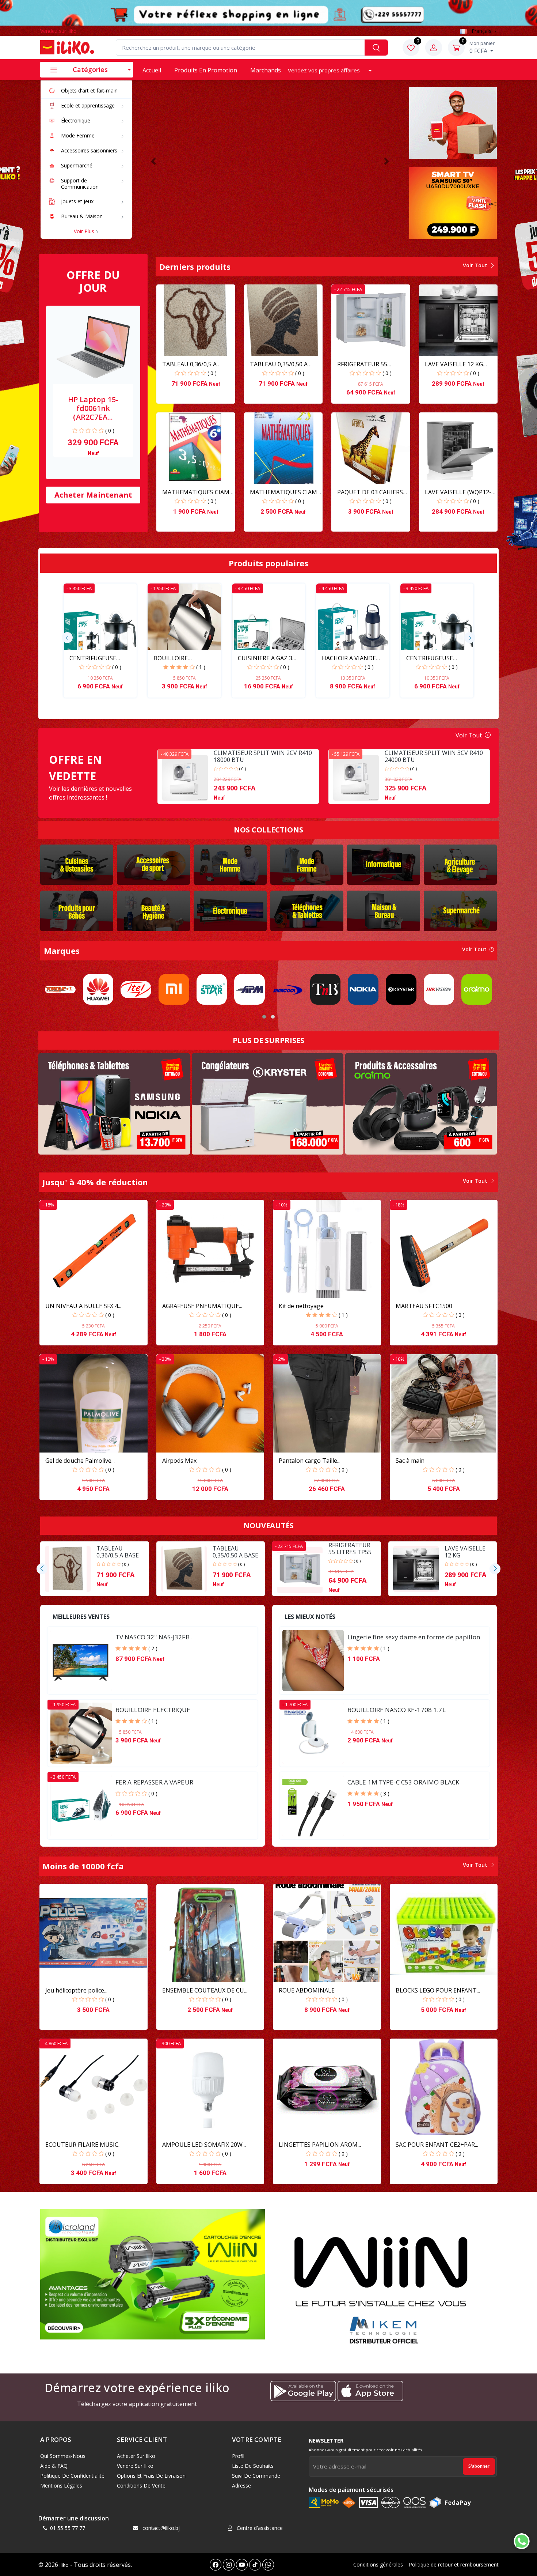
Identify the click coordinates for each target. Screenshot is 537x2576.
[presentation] (67, 638)
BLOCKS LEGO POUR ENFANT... (438, 1990)
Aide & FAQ (54, 2466)
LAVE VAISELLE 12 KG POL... (454, 364)
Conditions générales (378, 2564)
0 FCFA (482, 47)
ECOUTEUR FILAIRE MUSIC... (83, 2145)
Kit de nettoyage (301, 1306)
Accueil (152, 70)
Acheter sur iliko (136, 2456)
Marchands (266, 70)
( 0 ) (110, 430)
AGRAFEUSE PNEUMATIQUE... (202, 1306)
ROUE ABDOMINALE (307, 1990)
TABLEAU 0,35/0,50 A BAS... (279, 364)
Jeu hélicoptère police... (76, 1990)
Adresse (241, 2486)
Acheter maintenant (93, 495)
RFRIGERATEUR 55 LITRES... (362, 364)
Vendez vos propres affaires (325, 70)
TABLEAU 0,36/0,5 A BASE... (189, 364)
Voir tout (476, 265)
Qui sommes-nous (63, 2456)
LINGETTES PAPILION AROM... (320, 2145)
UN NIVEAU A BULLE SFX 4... (83, 1306)
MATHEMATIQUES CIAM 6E (196, 492)
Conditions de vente (141, 2486)
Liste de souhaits (253, 2466)
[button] (154, 161)
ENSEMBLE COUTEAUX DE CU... (205, 1990)
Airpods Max (179, 1461)
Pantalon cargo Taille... (310, 1461)
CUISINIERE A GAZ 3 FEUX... (265, 658)
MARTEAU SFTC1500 (424, 1306)
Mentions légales (61, 2486)
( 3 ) (385, 1793)
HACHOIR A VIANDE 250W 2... (349, 658)
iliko (64, 2565)
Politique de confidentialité (72, 2476)
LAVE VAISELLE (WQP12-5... (458, 492)
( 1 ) (201, 667)
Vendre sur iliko (135, 2466)
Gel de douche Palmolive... (80, 1461)
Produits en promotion (206, 70)
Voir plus (85, 231)
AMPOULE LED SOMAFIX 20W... (204, 2145)
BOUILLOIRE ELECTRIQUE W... (176, 658)
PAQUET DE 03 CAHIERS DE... (370, 492)
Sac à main (410, 1461)
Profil (238, 2456)
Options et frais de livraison (151, 2476)
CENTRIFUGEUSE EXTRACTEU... (93, 658)
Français (481, 31)
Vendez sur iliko (58, 31)
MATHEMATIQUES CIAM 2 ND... (286, 492)
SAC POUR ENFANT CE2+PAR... (437, 2145)
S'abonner (479, 2466)
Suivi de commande (256, 2476)
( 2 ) (153, 1648)
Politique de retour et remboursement (454, 2564)
